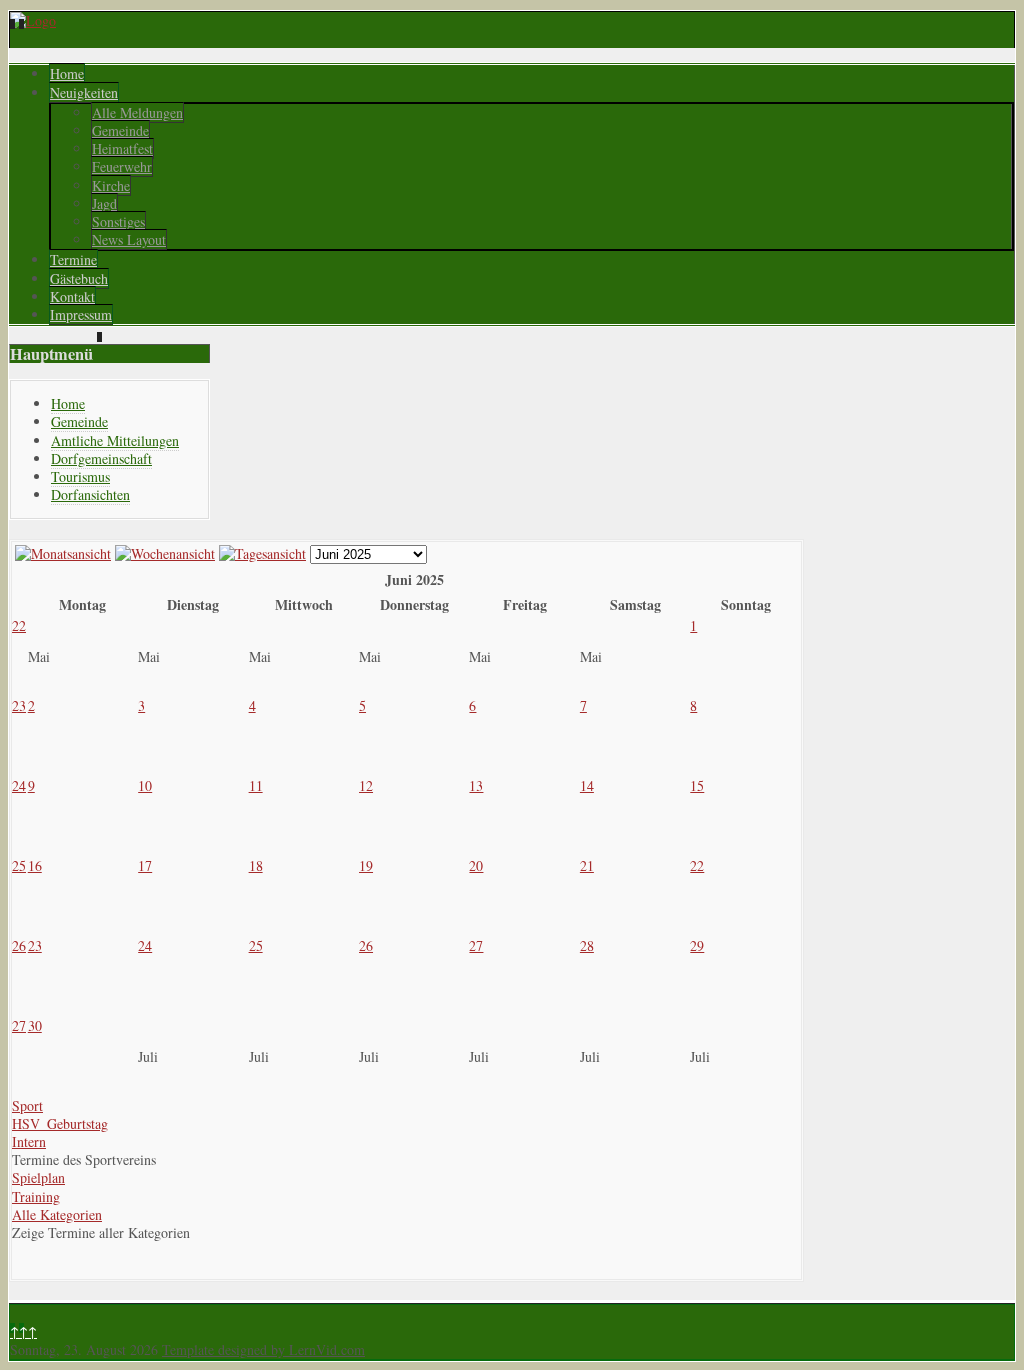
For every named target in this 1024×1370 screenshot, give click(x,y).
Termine (73, 259)
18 (256, 865)
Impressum (81, 314)
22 (19, 625)
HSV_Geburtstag (60, 1123)
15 (697, 785)
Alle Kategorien (57, 1214)
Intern (29, 1141)
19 (366, 865)
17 (145, 865)
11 (256, 785)
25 (19, 865)
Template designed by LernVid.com (263, 1349)
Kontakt (72, 296)
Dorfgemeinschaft (101, 458)
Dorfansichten (90, 494)
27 (476, 945)
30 (35, 1025)
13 (476, 785)
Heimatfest (122, 148)
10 (145, 785)
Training (36, 1196)
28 (587, 945)
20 (476, 865)
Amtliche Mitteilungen (115, 440)
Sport (27, 1105)
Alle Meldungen (137, 112)
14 (587, 785)
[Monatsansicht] (63, 553)
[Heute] (262, 553)
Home (67, 73)
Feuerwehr (122, 166)
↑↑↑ (23, 1331)
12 (366, 785)
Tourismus (80, 476)
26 (19, 945)
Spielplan (38, 1177)
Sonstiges (118, 221)
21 (587, 865)
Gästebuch (79, 278)
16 (35, 865)
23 (19, 705)
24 (19, 785)
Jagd (104, 203)
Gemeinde (120, 130)
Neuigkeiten (84, 92)
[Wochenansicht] (165, 553)
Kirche (111, 185)
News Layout (129, 239)
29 (697, 945)
